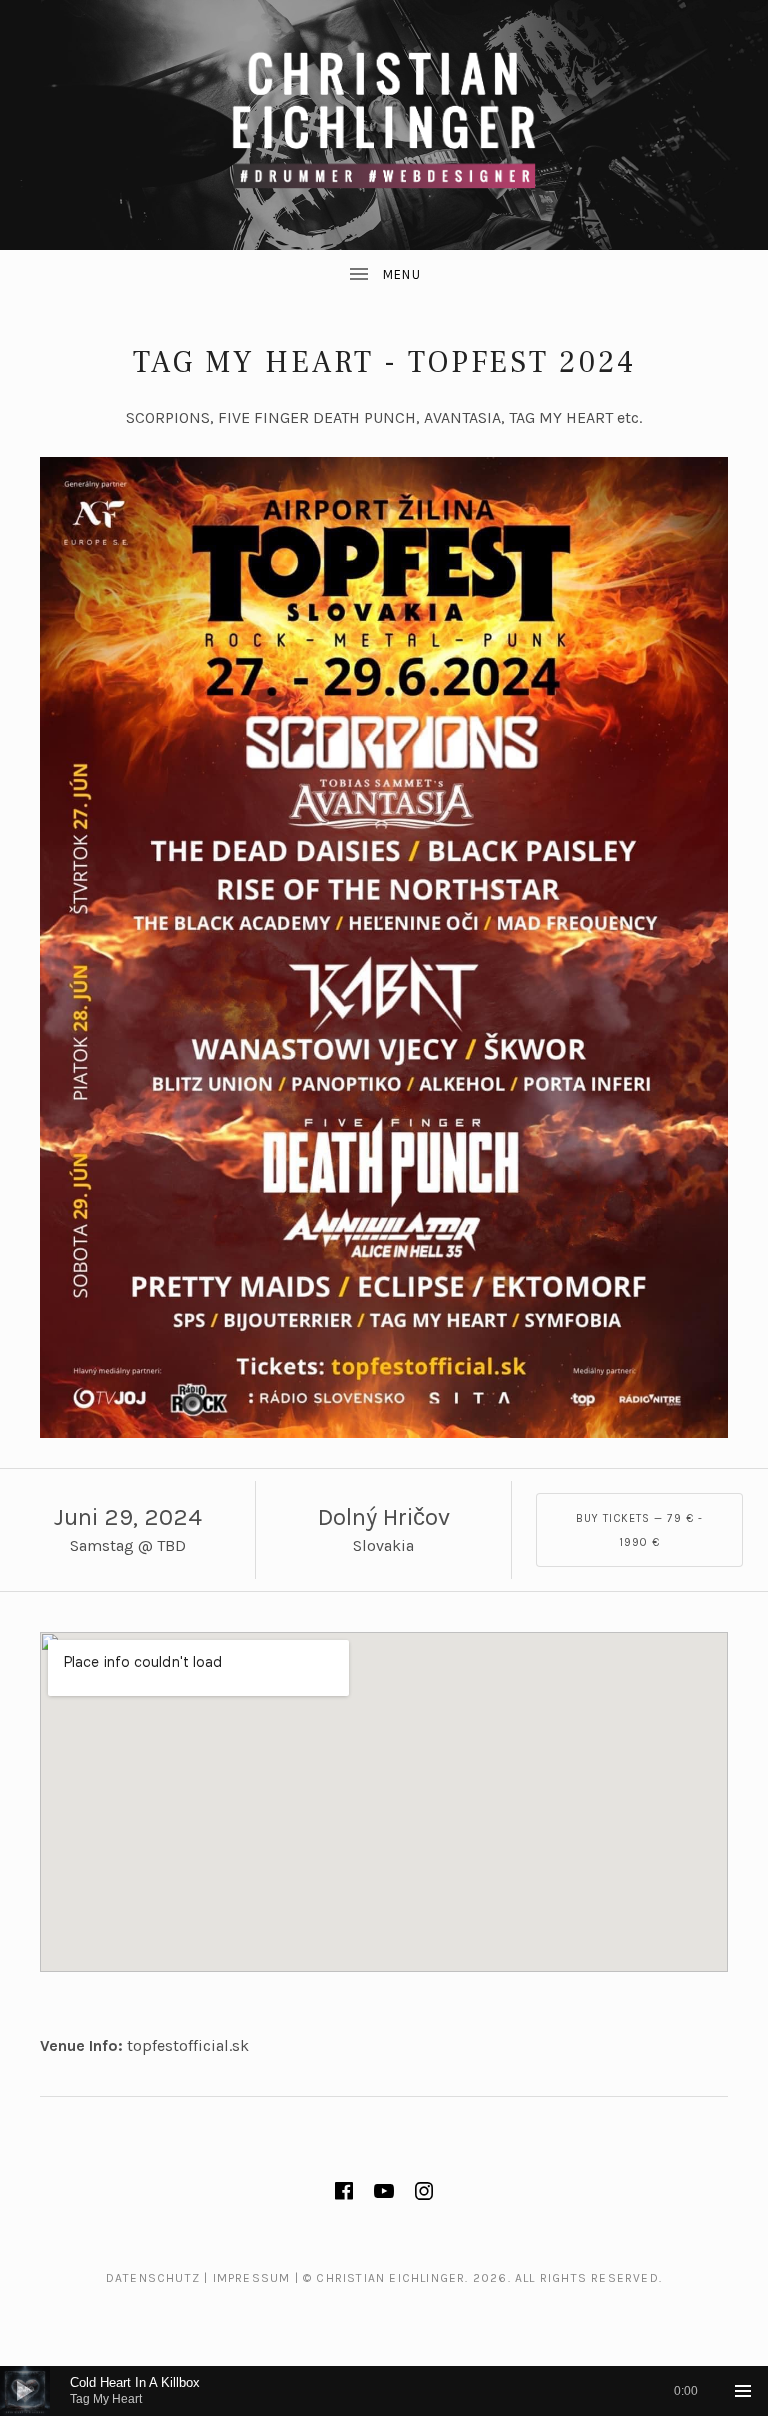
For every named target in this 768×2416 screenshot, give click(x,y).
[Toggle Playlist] (743, 2391)
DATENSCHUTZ (153, 2278)
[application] (384, 2391)
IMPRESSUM (252, 2278)
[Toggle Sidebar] (384, 275)
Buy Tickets (639, 1530)
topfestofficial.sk (188, 2045)
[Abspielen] (25, 2391)
